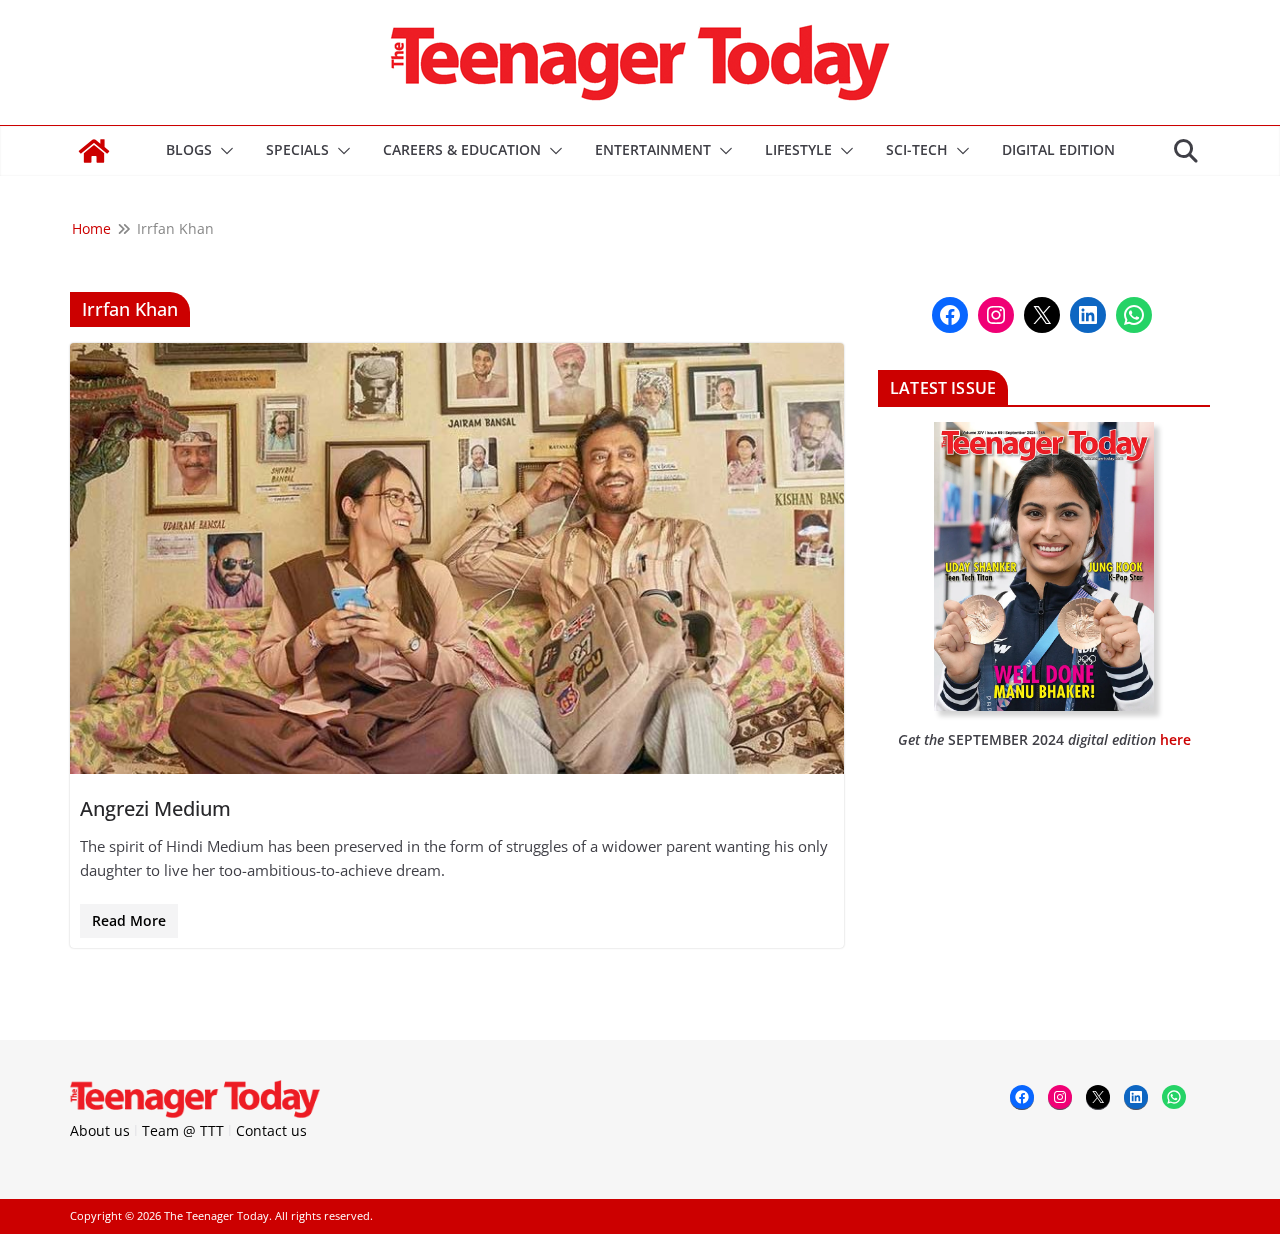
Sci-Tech (917, 149)
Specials (297, 149)
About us (100, 1130)
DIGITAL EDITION (1058, 149)
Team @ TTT (183, 1130)
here (1175, 739)
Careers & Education (462, 149)
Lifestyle (798, 149)
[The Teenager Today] (94, 151)
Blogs (189, 149)
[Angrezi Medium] (457, 558)
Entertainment (653, 149)
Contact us (271, 1130)
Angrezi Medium (155, 808)
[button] (223, 151)
